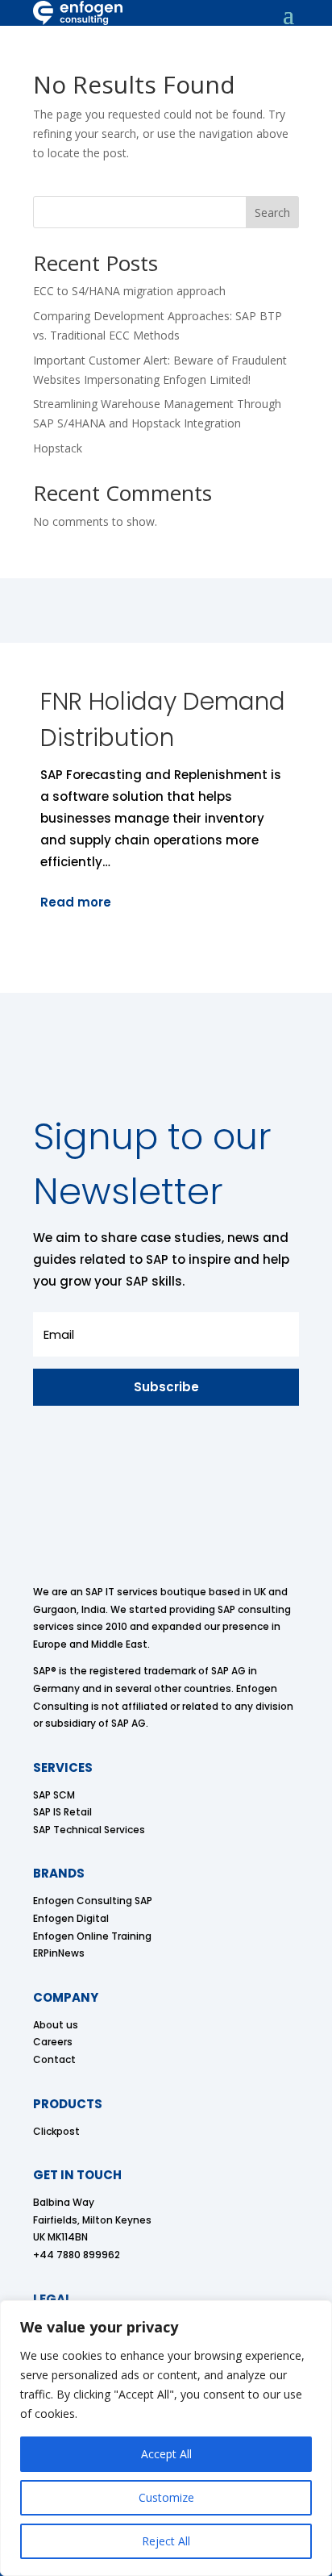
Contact (54, 2059)
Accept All (166, 2454)
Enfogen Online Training (92, 1936)
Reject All (166, 2541)
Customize (166, 2497)
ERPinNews (59, 1953)
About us (56, 2025)
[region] (166, 2438)
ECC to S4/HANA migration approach (129, 291)
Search (272, 213)
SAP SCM (54, 1795)
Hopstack (58, 448)
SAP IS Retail (62, 1812)
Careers (53, 2042)
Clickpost (56, 2131)
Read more (76, 902)
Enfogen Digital (71, 1918)
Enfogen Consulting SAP (93, 1901)
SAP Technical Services (89, 1830)
